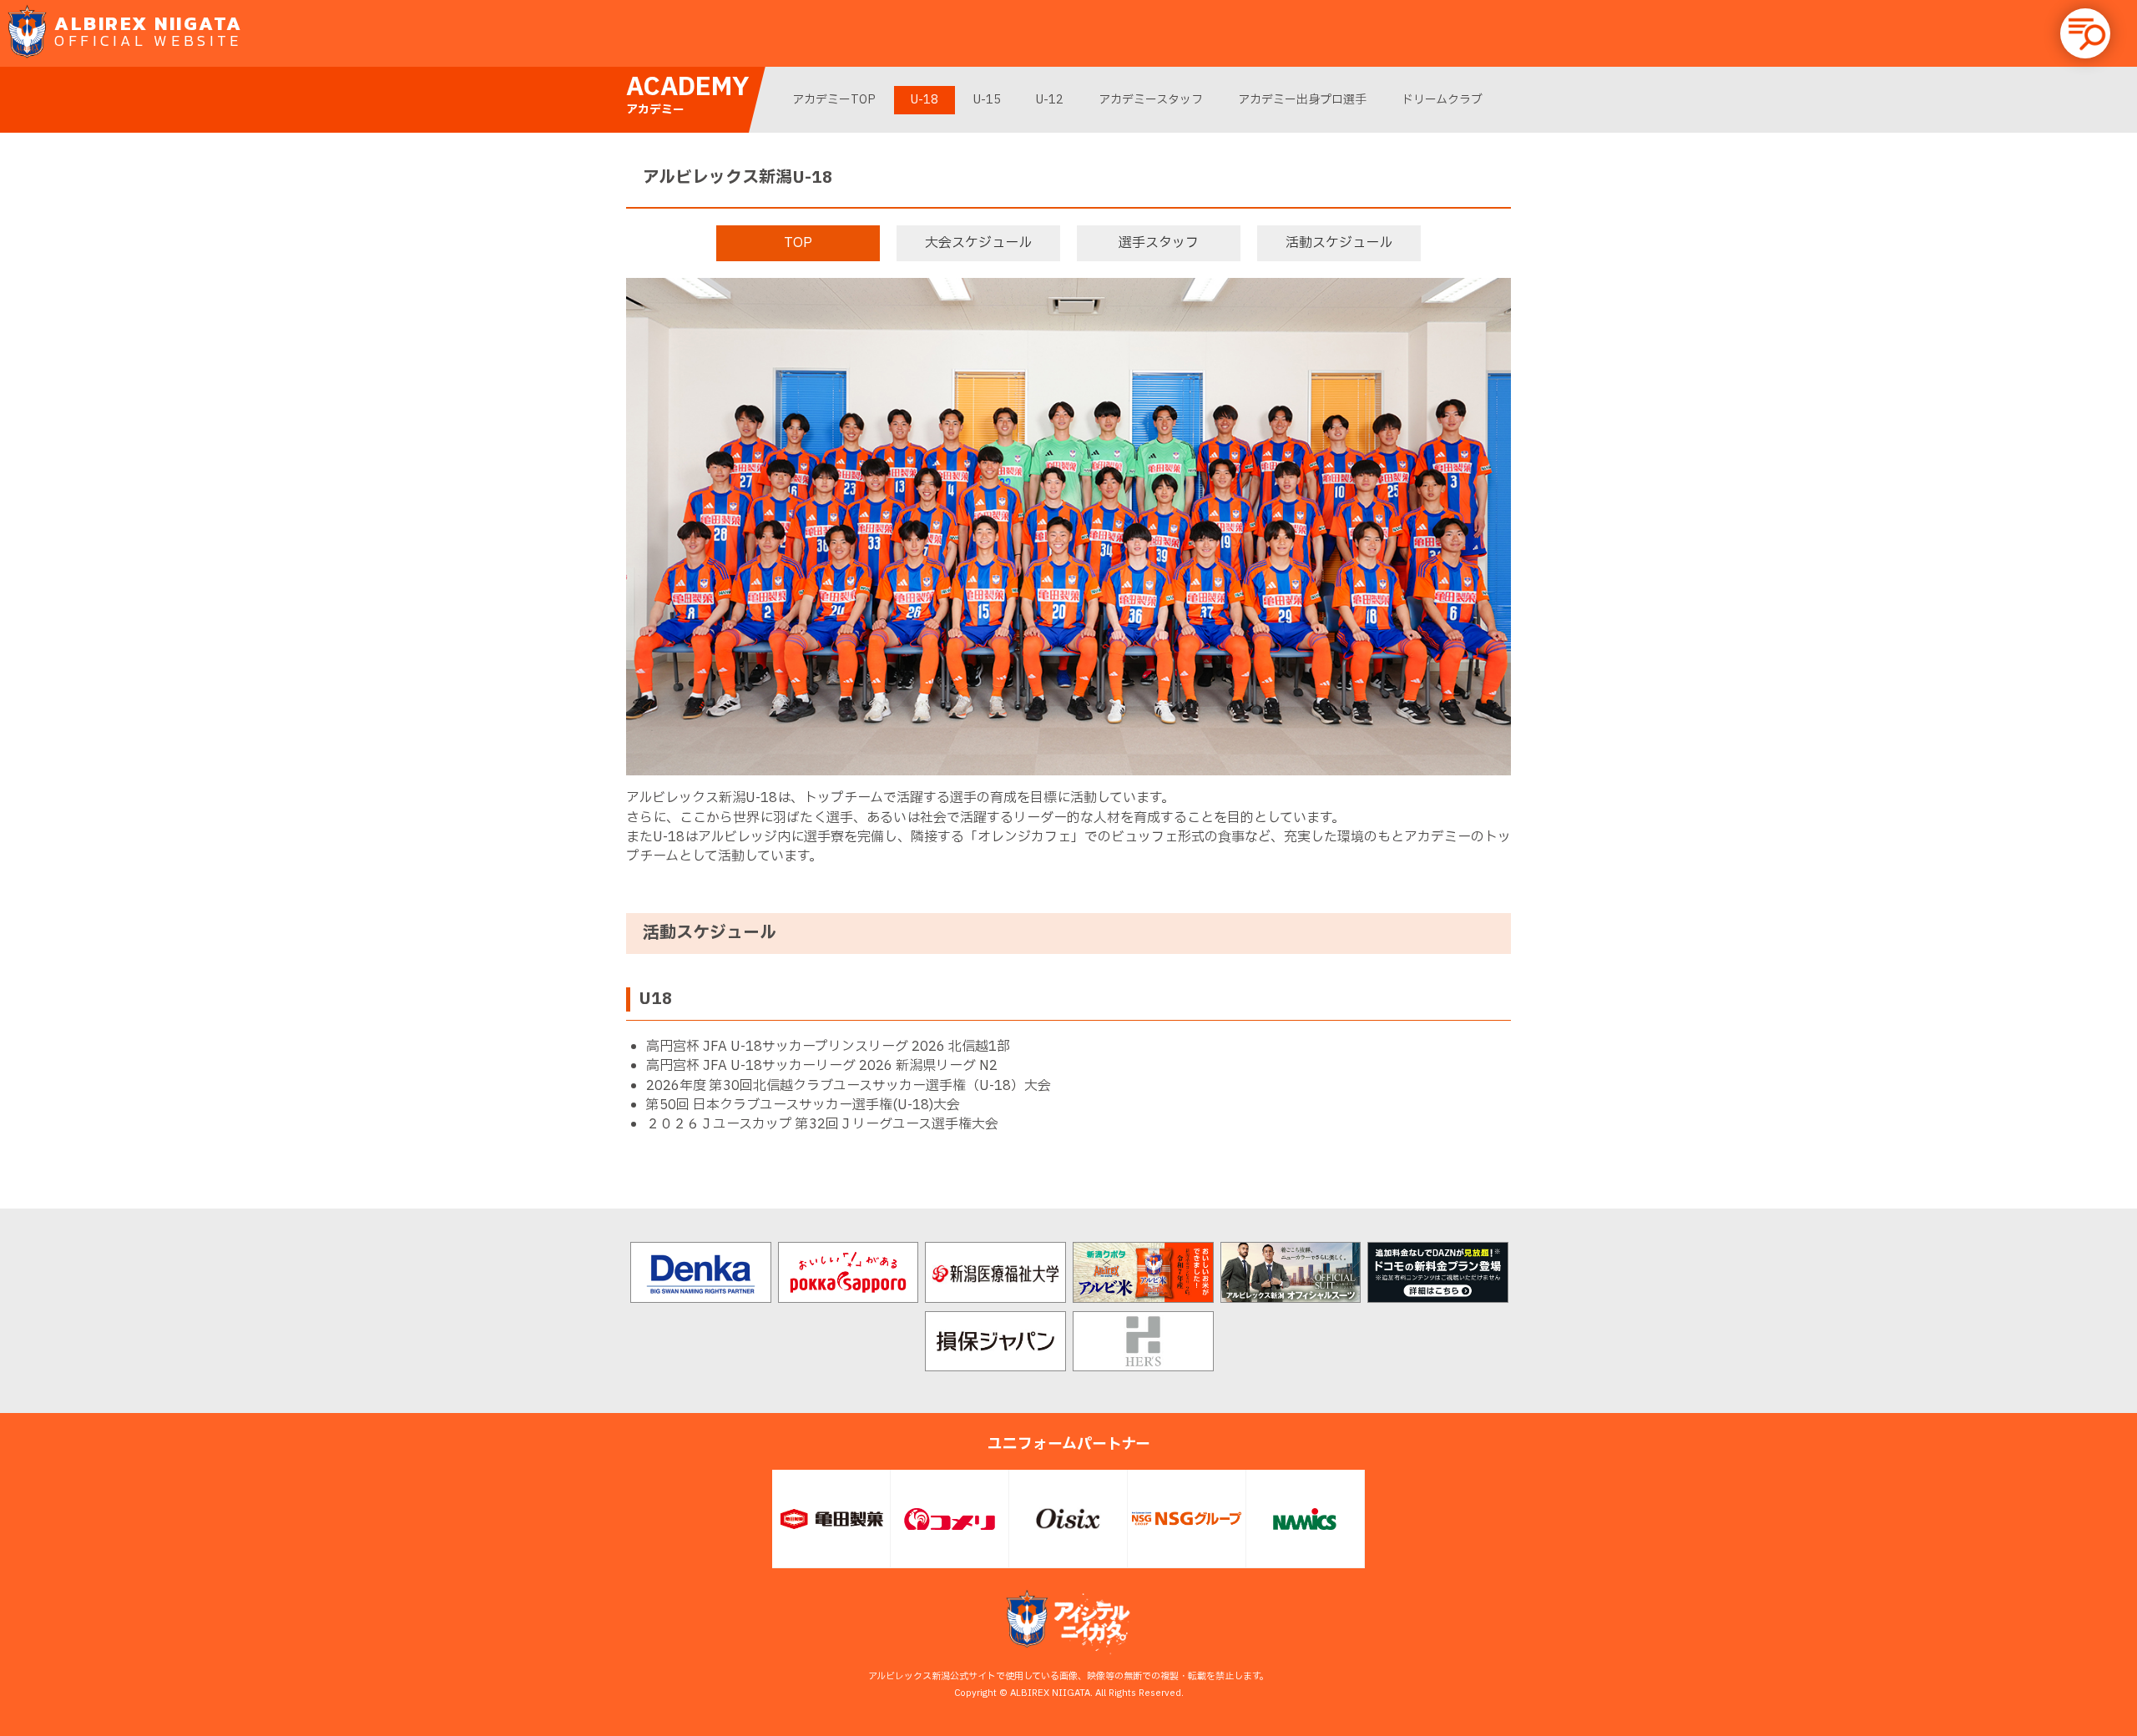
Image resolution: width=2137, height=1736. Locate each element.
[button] (2085, 33)
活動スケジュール (1339, 243)
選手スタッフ (1159, 243)
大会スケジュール (978, 243)
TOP (798, 243)
